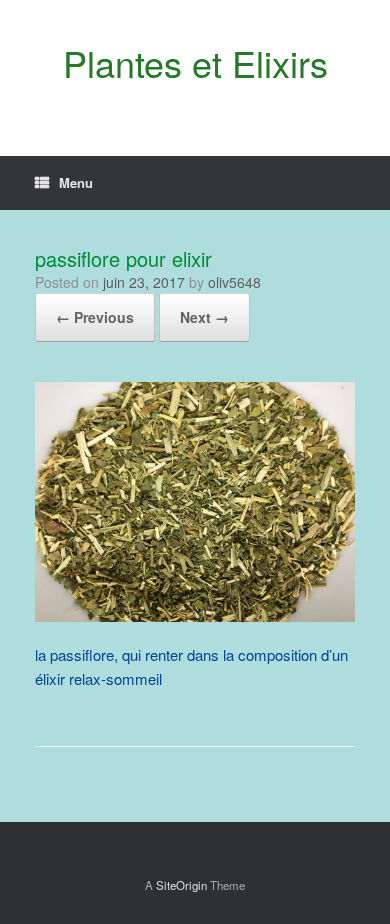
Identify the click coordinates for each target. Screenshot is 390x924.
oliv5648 (234, 282)
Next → (204, 317)
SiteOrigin (181, 885)
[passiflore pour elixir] (195, 615)
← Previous (95, 317)
